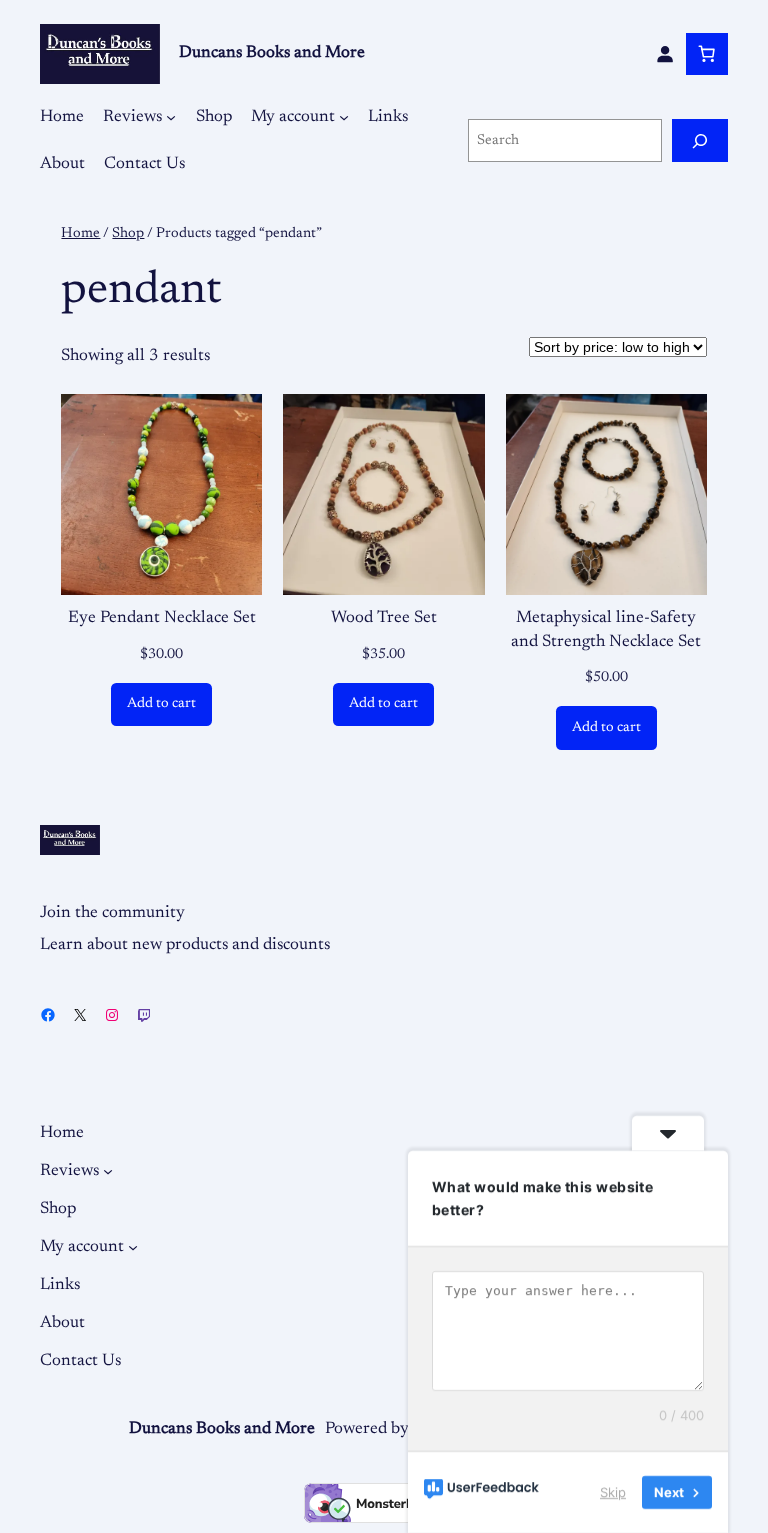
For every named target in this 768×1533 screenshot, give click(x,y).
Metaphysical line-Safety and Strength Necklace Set (606, 630)
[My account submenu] (344, 117)
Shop (128, 233)
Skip (613, 1492)
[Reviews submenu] (171, 117)
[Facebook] (48, 1015)
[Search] (700, 140)
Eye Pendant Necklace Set (162, 618)
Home (80, 233)
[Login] (665, 54)
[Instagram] (112, 1015)
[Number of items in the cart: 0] (707, 54)
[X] (80, 1015)
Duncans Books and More (272, 53)
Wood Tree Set (384, 618)
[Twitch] (144, 1015)
